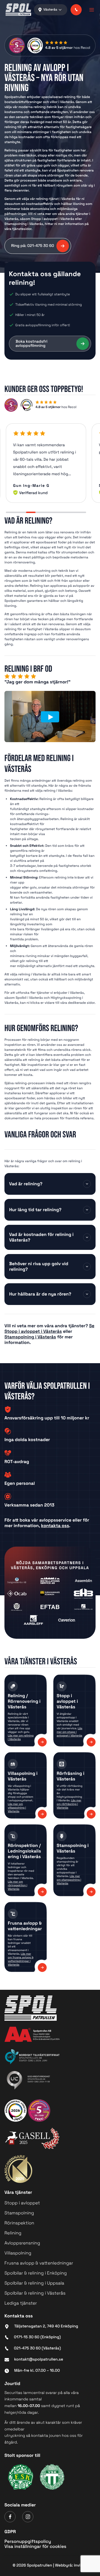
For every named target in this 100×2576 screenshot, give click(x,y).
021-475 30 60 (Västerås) (37, 2348)
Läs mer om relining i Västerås (21, 1737)
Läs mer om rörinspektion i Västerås (17, 1885)
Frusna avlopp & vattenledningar (39, 2263)
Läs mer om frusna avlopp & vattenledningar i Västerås (21, 1959)
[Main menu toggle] (90, 10)
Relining (13, 2233)
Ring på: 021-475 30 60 (33, 246)
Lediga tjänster (21, 2303)
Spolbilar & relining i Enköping (36, 2273)
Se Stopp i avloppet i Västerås (49, 1329)
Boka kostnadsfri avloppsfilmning (32, 344)
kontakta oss (55, 1526)
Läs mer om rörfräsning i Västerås (69, 1804)
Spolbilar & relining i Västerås (35, 2293)
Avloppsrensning (22, 2243)
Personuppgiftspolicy (28, 2541)
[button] (76, 10)
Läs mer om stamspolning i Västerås (69, 1880)
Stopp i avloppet (22, 2203)
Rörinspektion (19, 2223)
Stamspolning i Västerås (30, 1337)
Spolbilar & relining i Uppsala (34, 2283)
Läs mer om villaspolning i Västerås (17, 1808)
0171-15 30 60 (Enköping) (37, 2337)
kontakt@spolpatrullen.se (39, 2359)
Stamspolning (19, 2213)
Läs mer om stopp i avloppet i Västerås (69, 1732)
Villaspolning (18, 2253)
